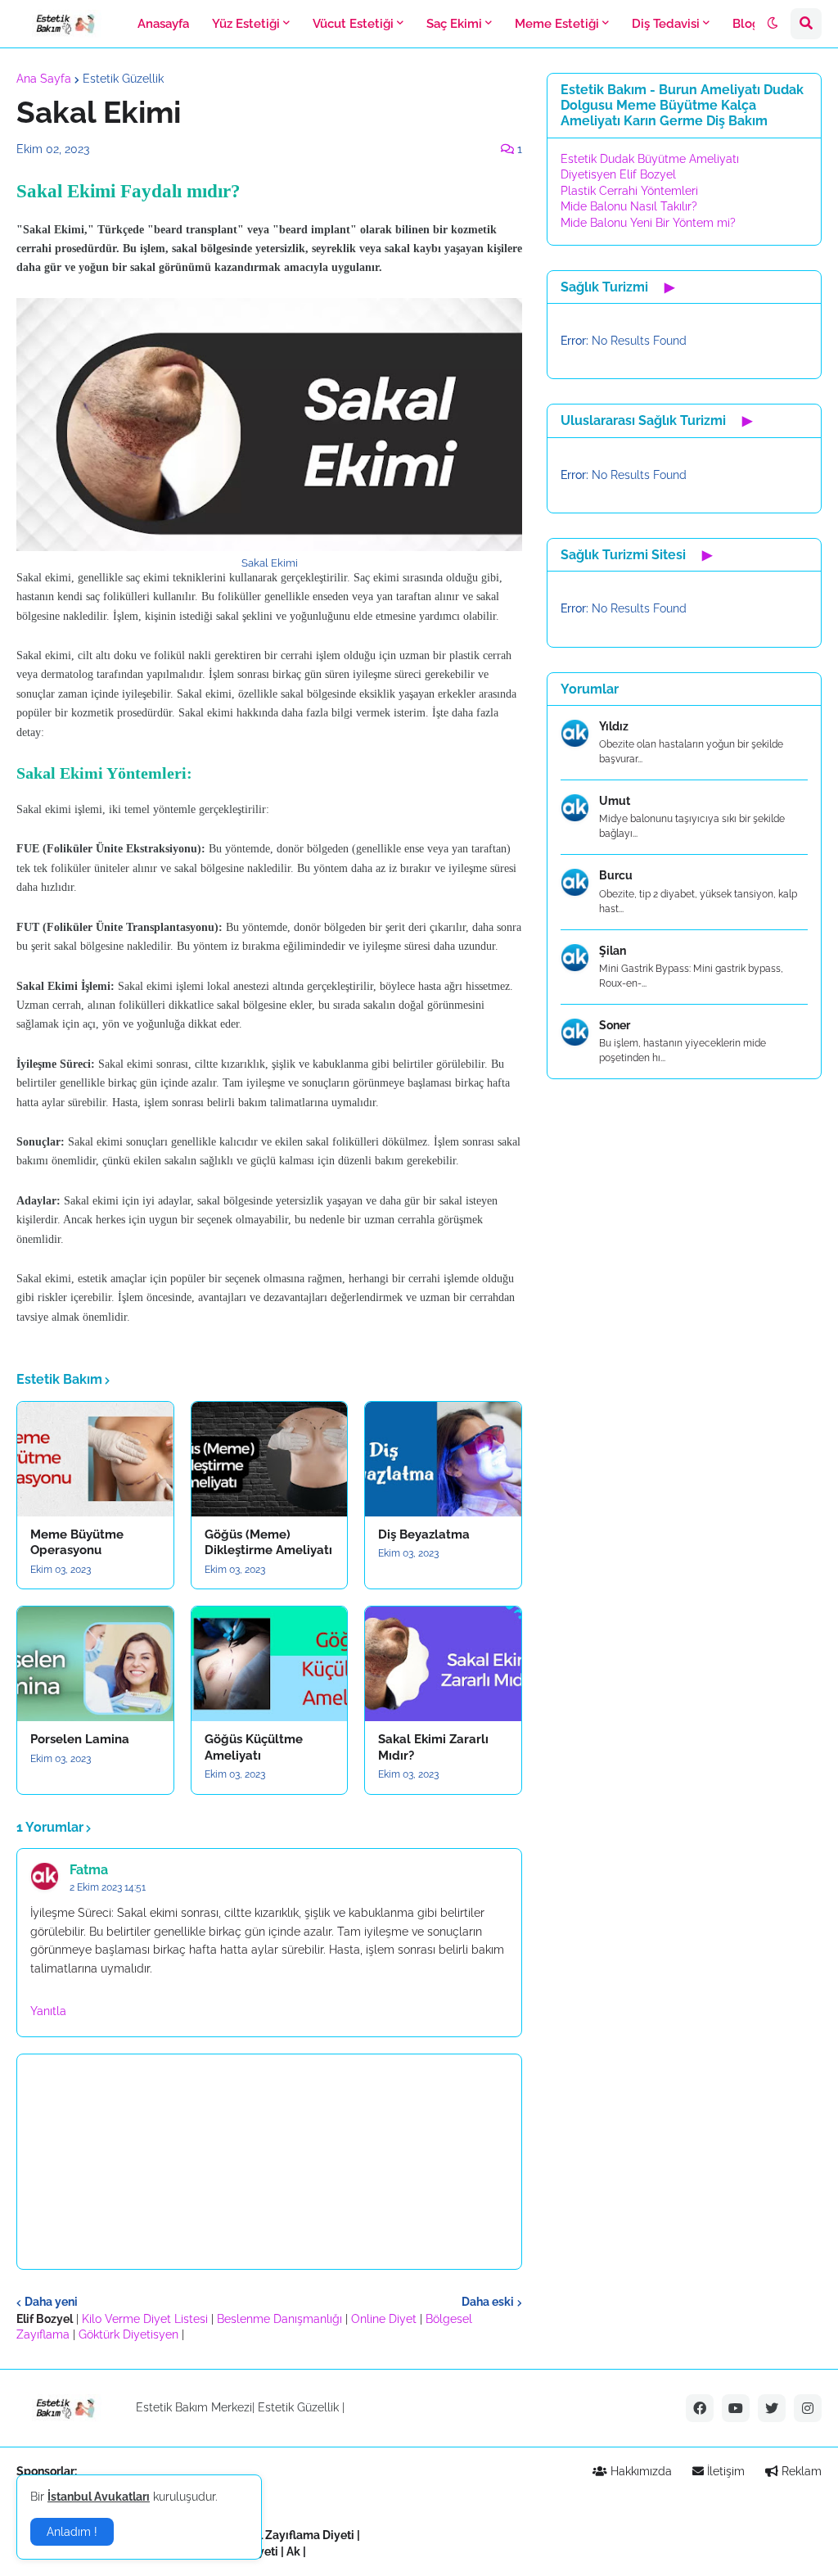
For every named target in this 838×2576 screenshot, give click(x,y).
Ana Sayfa (44, 79)
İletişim (724, 2471)
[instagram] (808, 2408)
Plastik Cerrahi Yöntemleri (629, 191)
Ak (293, 2551)
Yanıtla (48, 2011)
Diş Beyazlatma (424, 1534)
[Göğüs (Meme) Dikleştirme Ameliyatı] (270, 1459)
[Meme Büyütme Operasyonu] (95, 1459)
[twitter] (772, 2408)
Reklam (800, 2471)
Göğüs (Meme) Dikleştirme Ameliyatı (268, 1543)
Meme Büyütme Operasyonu (77, 1543)
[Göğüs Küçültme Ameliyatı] (270, 1664)
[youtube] (736, 2408)
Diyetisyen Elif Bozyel (618, 174)
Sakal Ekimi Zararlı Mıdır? (433, 1747)
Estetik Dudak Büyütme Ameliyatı (650, 159)
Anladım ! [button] (72, 2532)
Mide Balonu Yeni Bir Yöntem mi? (648, 223)
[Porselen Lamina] (95, 1664)
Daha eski (488, 2302)
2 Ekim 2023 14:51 (108, 1887)
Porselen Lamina (80, 1739)
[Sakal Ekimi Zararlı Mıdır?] (443, 1664)
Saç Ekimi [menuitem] (454, 24)
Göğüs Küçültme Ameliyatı (254, 1747)
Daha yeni (51, 2302)
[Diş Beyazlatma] (443, 1459)
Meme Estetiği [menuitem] (557, 24)
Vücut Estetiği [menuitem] (353, 24)
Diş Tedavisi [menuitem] (666, 24)
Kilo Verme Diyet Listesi (145, 2319)
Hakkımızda (640, 2471)
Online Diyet (384, 2319)
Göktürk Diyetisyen (128, 2334)
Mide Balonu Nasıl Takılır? (629, 206)
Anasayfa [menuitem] (163, 24)
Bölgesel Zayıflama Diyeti (285, 2535)
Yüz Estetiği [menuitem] (246, 24)
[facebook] (700, 2408)
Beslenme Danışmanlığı (279, 2319)
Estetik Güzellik (123, 79)
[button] (773, 24)
